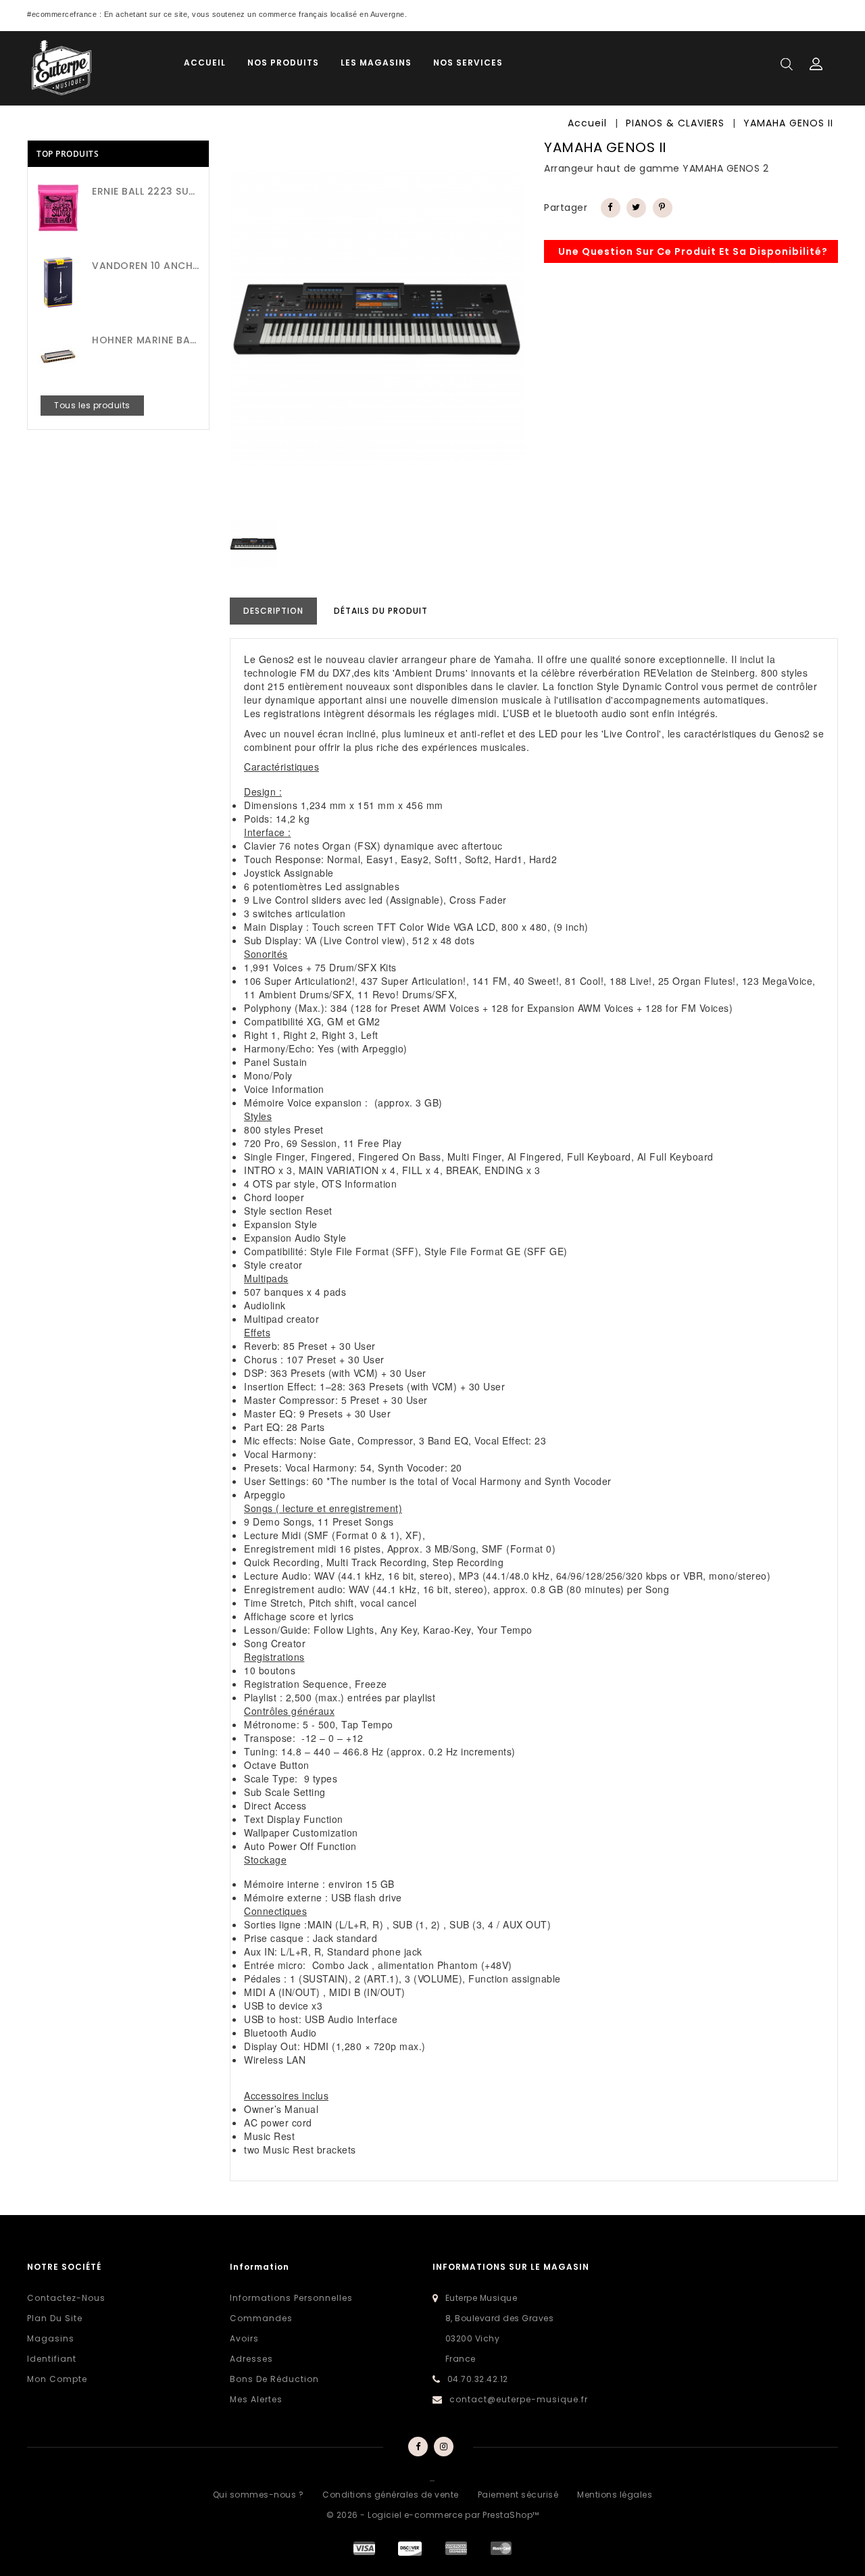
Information (259, 2267)
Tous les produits (92, 405)
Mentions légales (615, 2495)
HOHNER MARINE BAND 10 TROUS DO (145, 340)
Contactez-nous (66, 2298)
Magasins (51, 2338)
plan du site (55, 2318)
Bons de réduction (274, 2379)
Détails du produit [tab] (381, 611)
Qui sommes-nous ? (258, 2495)
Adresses (251, 2359)
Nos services (468, 63)
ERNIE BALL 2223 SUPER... (145, 191)
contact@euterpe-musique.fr (519, 2399)
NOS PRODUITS (283, 63)
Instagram (444, 2447)
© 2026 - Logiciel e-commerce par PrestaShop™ (433, 2515)
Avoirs (244, 2338)
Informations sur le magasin (511, 2267)
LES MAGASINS (376, 63)
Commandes (261, 2318)
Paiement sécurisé (518, 2495)
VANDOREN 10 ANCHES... (145, 266)
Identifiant (52, 2359)
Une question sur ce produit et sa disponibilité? (693, 251)
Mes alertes (256, 2399)
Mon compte (57, 2379)
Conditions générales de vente (391, 2495)
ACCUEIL (205, 63)
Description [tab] (273, 611)
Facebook (418, 2447)
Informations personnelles (291, 2298)
